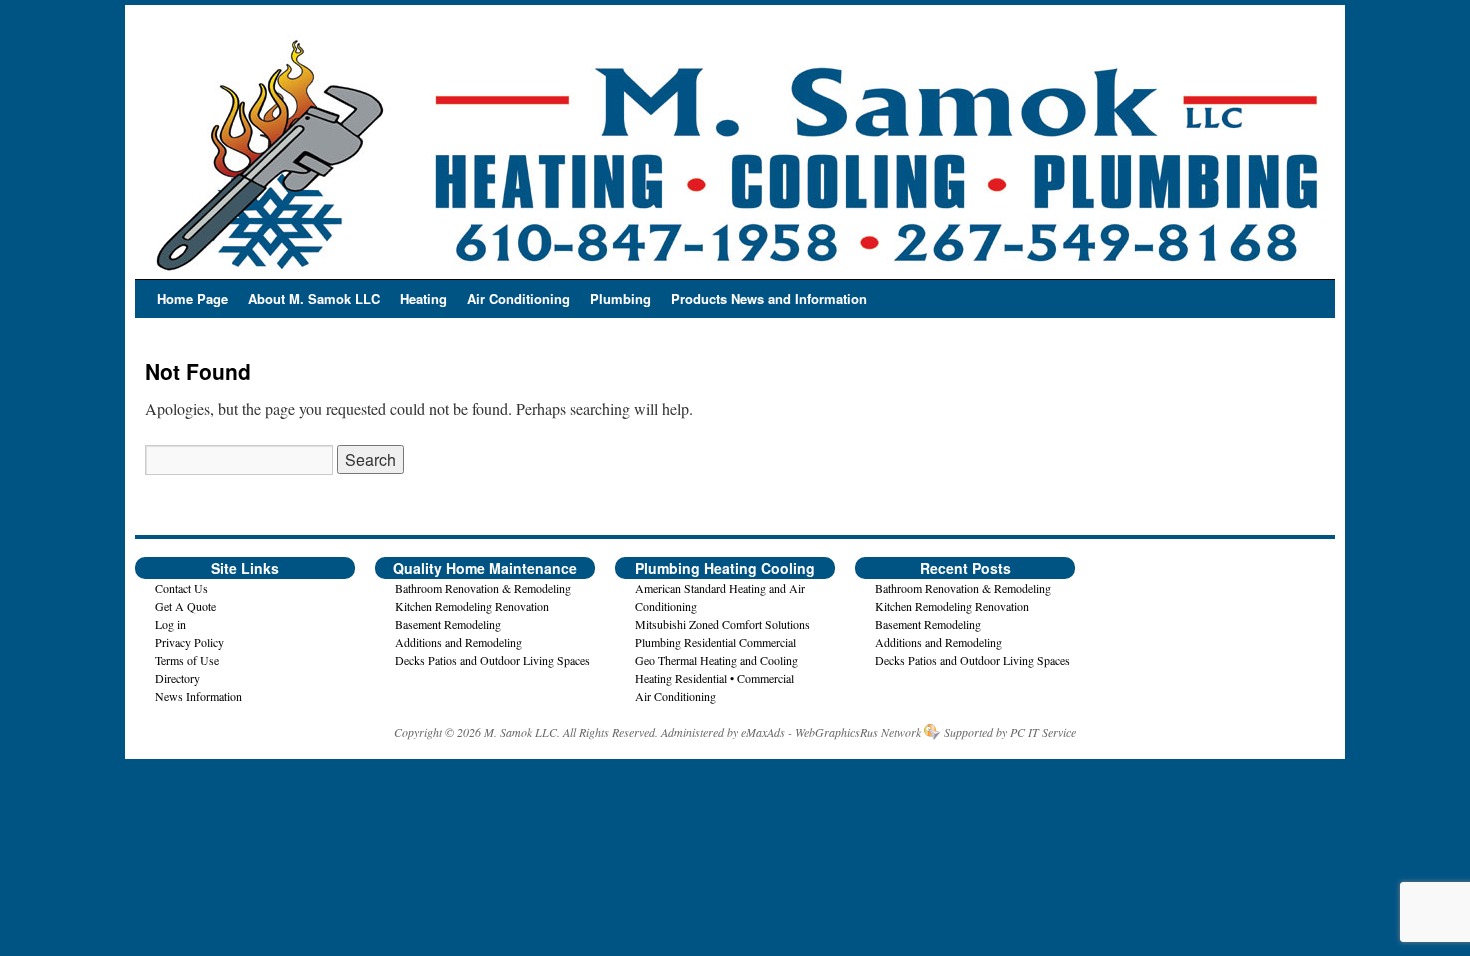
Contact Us (181, 588)
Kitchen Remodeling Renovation (472, 606)
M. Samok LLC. (522, 732)
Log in (170, 624)
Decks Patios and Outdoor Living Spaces (492, 660)
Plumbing (620, 298)
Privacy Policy (189, 642)
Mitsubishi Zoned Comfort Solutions (722, 624)
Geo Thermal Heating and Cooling (716, 660)
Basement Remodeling (448, 624)
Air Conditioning (518, 298)
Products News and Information (769, 298)
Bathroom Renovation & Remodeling (483, 588)
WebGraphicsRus (836, 732)
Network (901, 732)
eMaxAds (763, 732)
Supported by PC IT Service (1010, 732)
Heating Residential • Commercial (714, 678)
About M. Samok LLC (314, 298)
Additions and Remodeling (458, 642)
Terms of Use (187, 660)
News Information (198, 696)
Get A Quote (185, 606)
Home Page (192, 298)
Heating (423, 298)
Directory (177, 678)
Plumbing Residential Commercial (715, 642)
